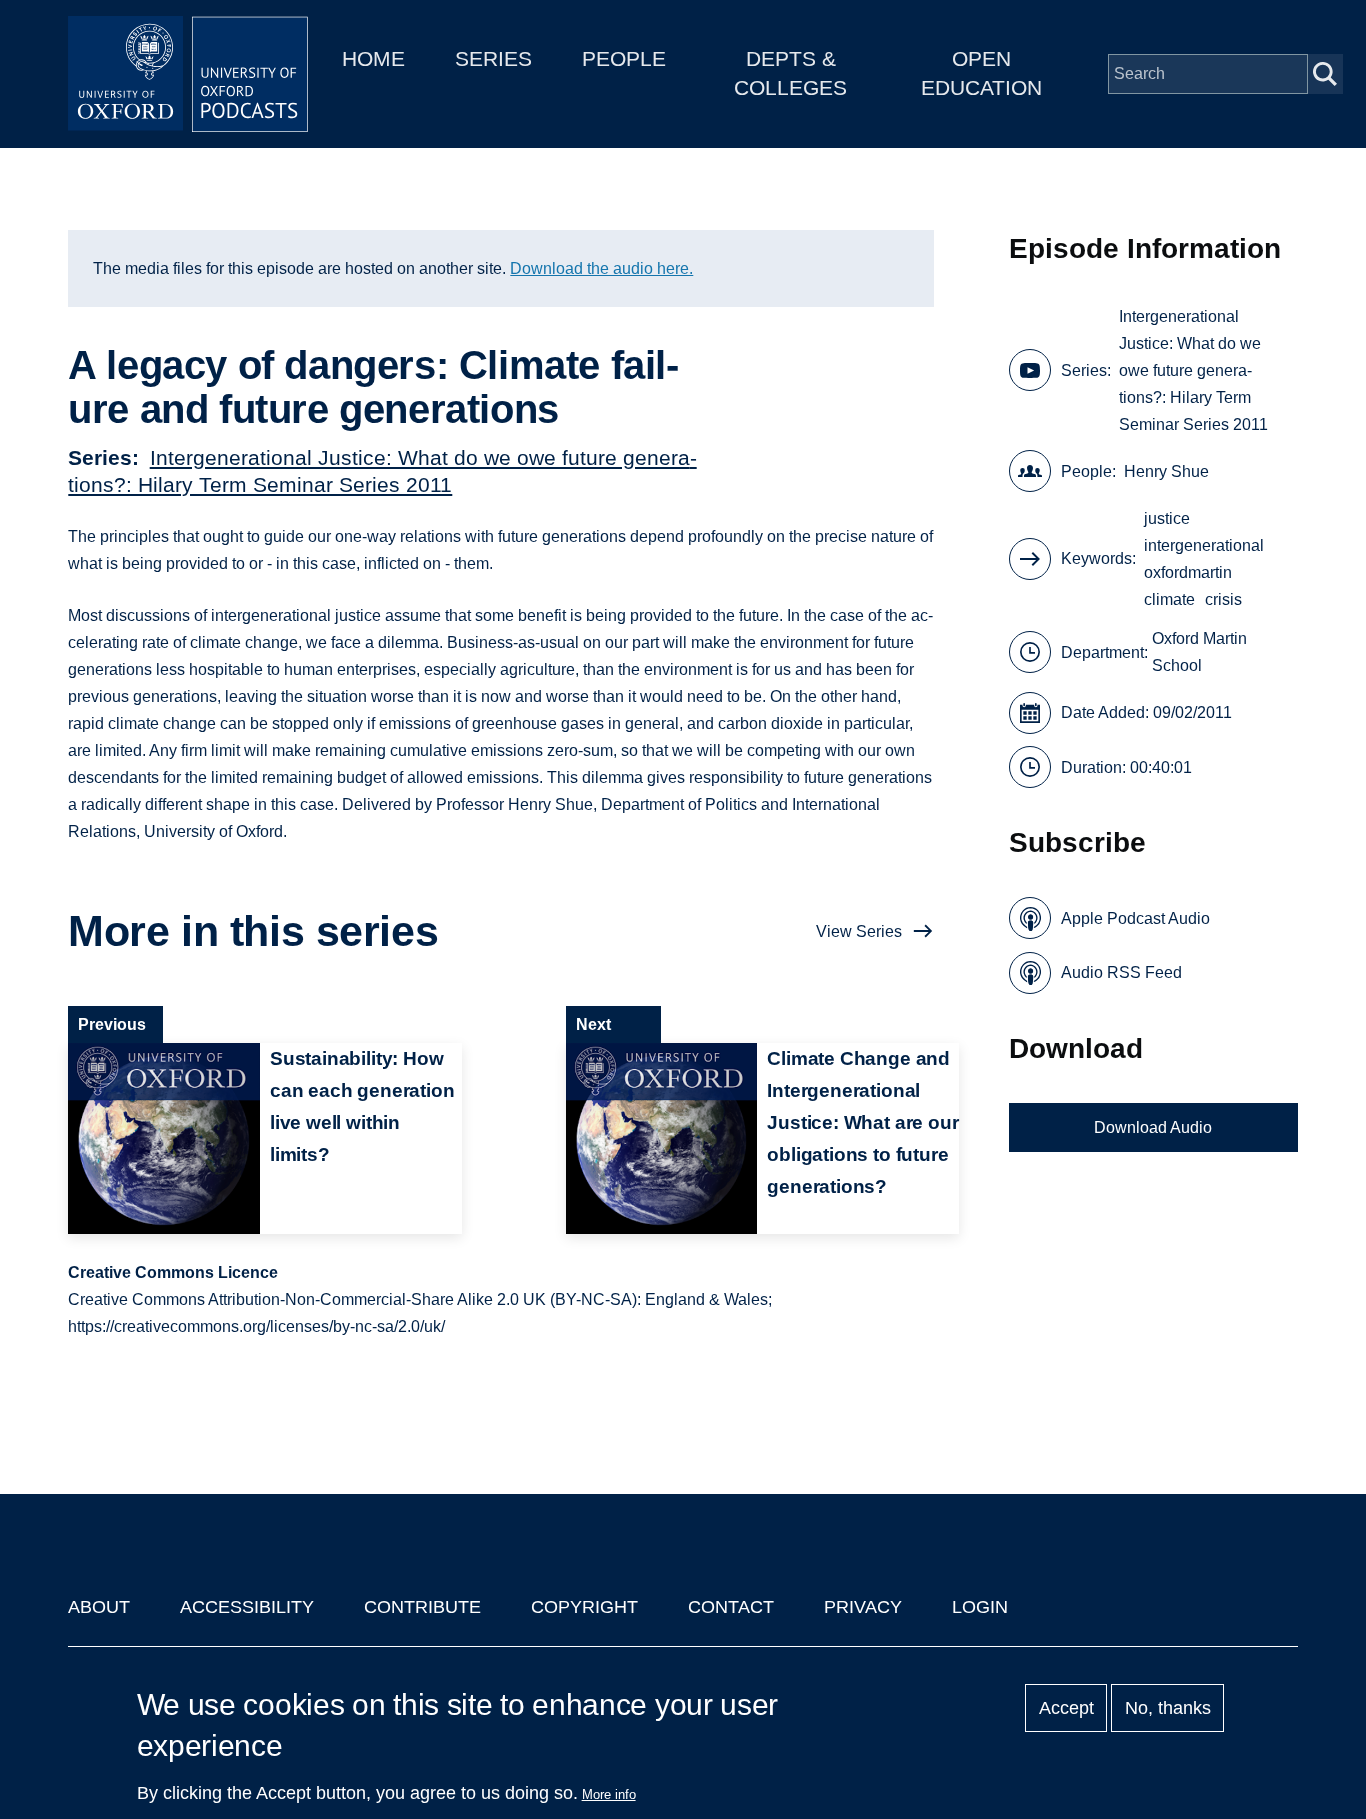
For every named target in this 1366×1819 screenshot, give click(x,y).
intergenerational (1204, 545)
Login (980, 1607)
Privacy (863, 1607)
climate (1169, 599)
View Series (859, 931)
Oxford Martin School (1199, 652)
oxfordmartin (1188, 572)
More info (609, 1794)
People (624, 58)
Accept (1066, 1708)
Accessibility (247, 1607)
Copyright (584, 1607)
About (99, 1607)
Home (373, 58)
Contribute (422, 1607)
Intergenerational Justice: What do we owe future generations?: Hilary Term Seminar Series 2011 (1193, 370)
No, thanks (1168, 1708)
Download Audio (1153, 1127)
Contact (731, 1607)
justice (1167, 518)
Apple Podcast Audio (1135, 918)
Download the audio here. (601, 268)
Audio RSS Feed (1121, 972)
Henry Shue (1166, 471)
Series (493, 58)
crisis (1223, 599)
